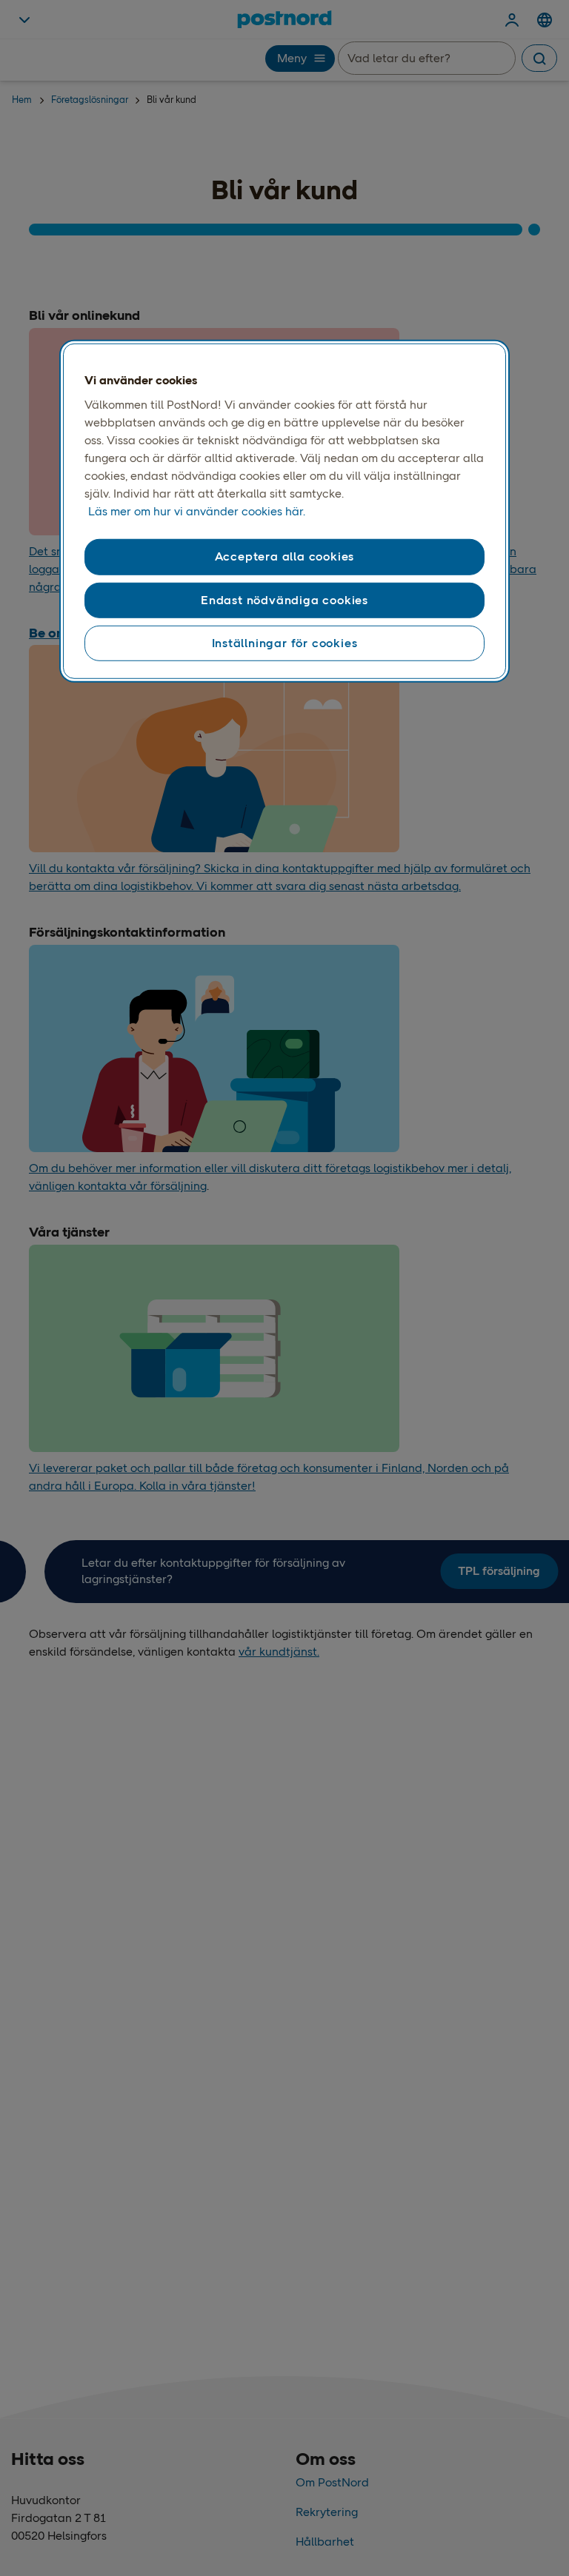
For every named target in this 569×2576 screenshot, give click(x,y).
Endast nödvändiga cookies (284, 599)
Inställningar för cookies (285, 643)
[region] (284, 512)
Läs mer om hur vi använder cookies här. (197, 511)
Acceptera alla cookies (285, 556)
